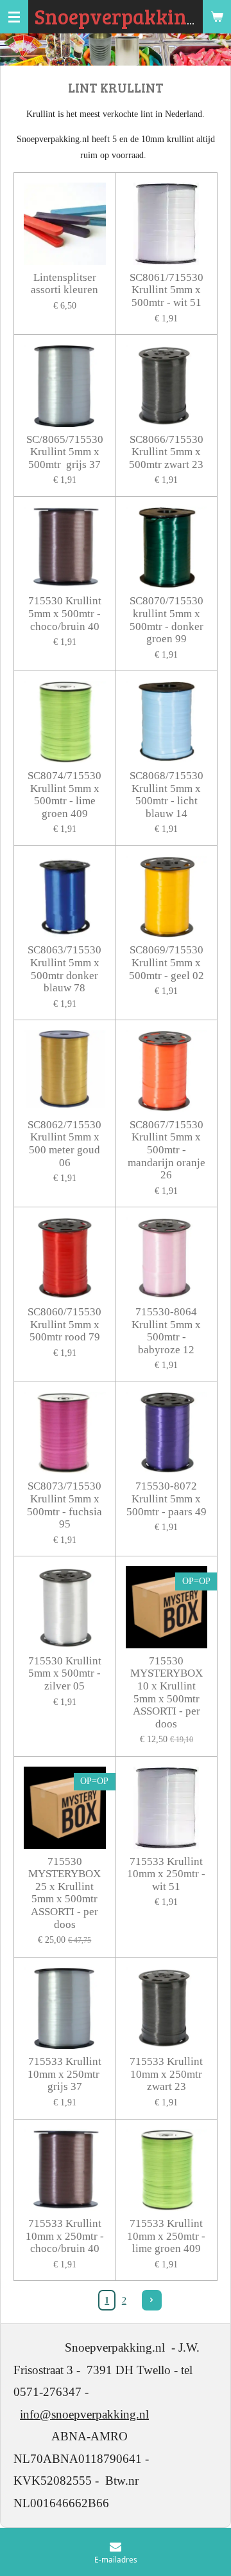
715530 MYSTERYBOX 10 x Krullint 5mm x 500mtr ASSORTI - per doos (167, 1692)
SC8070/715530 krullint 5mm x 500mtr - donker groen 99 (167, 620)
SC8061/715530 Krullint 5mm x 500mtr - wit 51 (167, 290)
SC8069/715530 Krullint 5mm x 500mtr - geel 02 (167, 962)
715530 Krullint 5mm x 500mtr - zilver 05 (65, 1673)
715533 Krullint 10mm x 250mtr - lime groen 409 (166, 2236)
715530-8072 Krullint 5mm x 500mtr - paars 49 (167, 1499)
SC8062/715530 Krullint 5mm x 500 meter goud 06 (64, 1144)
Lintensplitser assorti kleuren (64, 284)
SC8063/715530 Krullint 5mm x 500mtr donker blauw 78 (64, 969)
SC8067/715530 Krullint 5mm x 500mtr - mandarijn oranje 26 (167, 1150)
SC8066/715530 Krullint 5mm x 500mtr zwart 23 (166, 452)
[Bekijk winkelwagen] (217, 17)
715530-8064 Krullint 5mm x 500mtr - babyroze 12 (166, 1331)
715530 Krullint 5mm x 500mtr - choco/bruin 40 (65, 613)
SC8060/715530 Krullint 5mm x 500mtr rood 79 (64, 1324)
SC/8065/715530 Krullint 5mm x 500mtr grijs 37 (65, 452)
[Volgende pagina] (152, 2300)
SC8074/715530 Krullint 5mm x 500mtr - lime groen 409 (64, 795)
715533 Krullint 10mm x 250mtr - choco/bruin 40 (65, 2236)
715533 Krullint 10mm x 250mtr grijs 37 (65, 2074)
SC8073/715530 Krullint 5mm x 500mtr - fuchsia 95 (64, 1505)
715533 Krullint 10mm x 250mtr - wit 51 (166, 1874)
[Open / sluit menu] (14, 17)
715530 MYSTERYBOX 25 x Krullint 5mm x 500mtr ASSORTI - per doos (64, 1893)
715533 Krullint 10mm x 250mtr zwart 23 (166, 2074)
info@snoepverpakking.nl (84, 2414)
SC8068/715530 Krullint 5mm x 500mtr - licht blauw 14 (167, 795)
